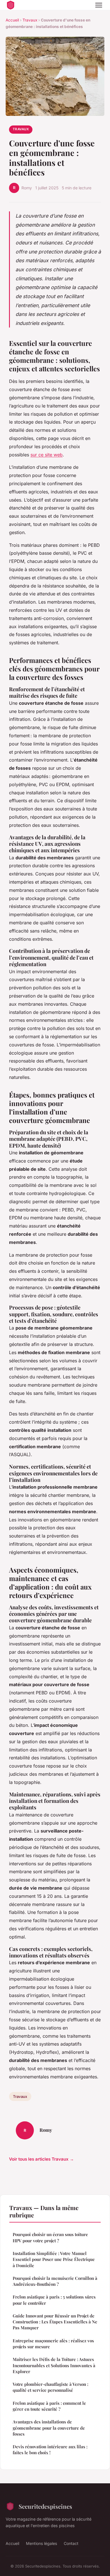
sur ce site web (47, 455)
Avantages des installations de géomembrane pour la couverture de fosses (49, 2428)
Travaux (30, 20)
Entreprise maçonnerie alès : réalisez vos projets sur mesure (53, 2344)
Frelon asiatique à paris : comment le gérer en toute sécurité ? (49, 2406)
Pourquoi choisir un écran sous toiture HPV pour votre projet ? (50, 2237)
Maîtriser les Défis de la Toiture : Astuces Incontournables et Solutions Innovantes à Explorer (54, 2365)
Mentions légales (41, 2543)
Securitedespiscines (45, 2506)
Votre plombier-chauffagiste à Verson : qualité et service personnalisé (50, 2387)
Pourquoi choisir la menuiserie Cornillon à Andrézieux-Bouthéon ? (55, 2281)
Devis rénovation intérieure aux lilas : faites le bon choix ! (50, 2450)
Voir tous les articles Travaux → (41, 2159)
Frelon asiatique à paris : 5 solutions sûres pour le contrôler (54, 2300)
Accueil (12, 20)
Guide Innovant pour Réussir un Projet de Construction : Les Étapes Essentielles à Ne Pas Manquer (55, 2322)
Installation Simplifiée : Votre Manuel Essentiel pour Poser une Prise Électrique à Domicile (54, 2259)
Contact (71, 2543)
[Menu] (99, 5)
